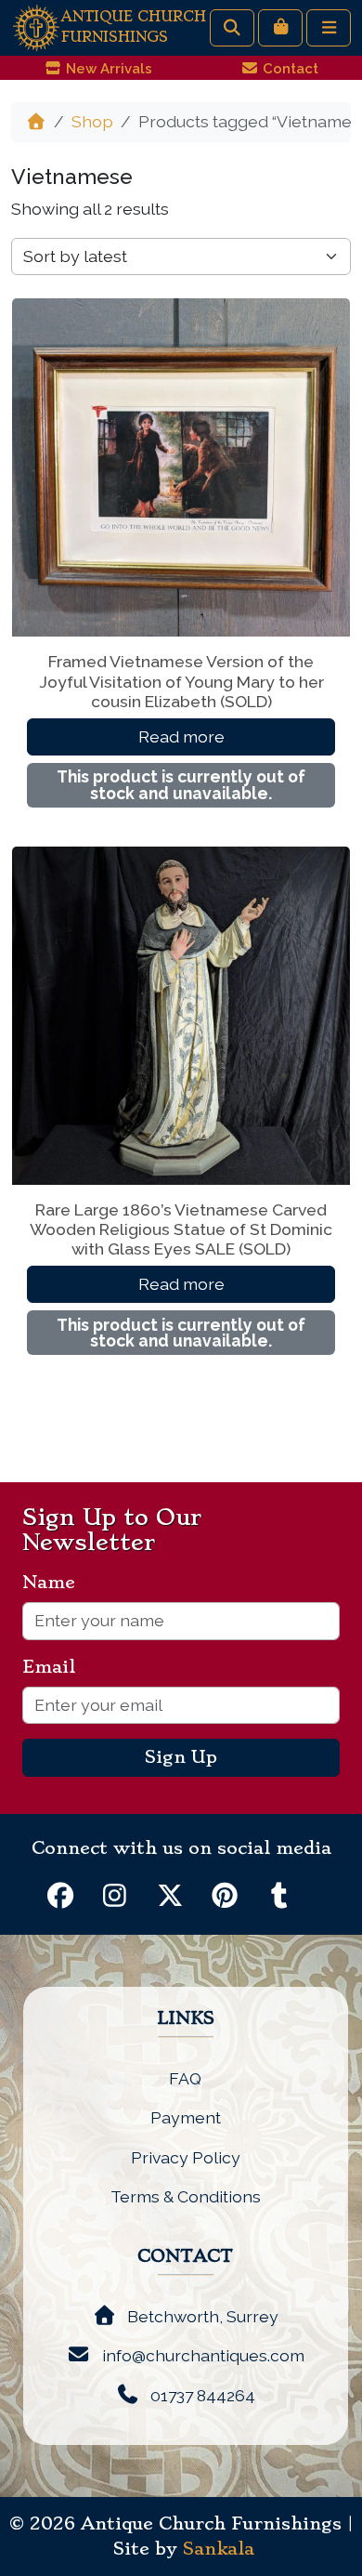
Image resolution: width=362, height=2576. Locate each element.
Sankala (219, 2549)
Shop (92, 121)
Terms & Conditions (186, 2196)
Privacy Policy (186, 2157)
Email (56, 1667)
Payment (186, 2117)
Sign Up (181, 1757)
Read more (181, 736)
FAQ (185, 2078)
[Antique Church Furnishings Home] (36, 26)
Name (56, 1583)
